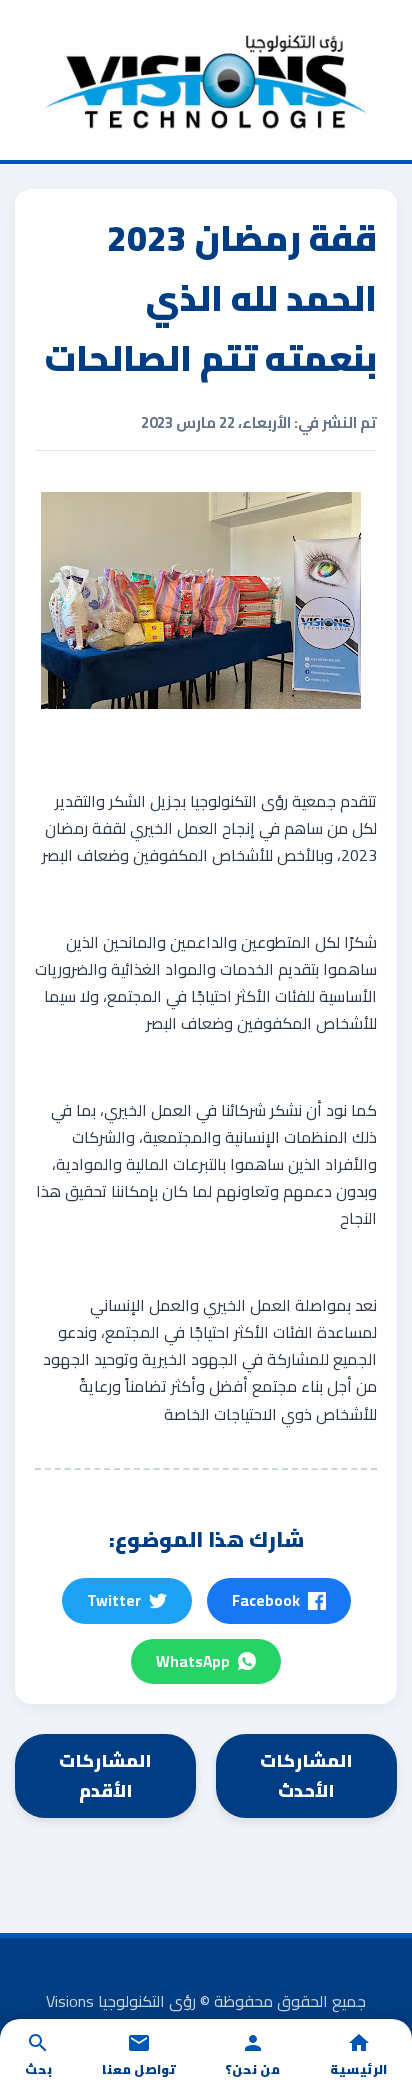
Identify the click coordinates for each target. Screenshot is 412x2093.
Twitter (114, 1600)
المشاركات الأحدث (306, 1775)
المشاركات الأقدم (105, 1775)
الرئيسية (358, 2069)
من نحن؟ (252, 2069)
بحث (38, 2069)
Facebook (266, 1600)
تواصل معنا (139, 2069)
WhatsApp (193, 1661)
